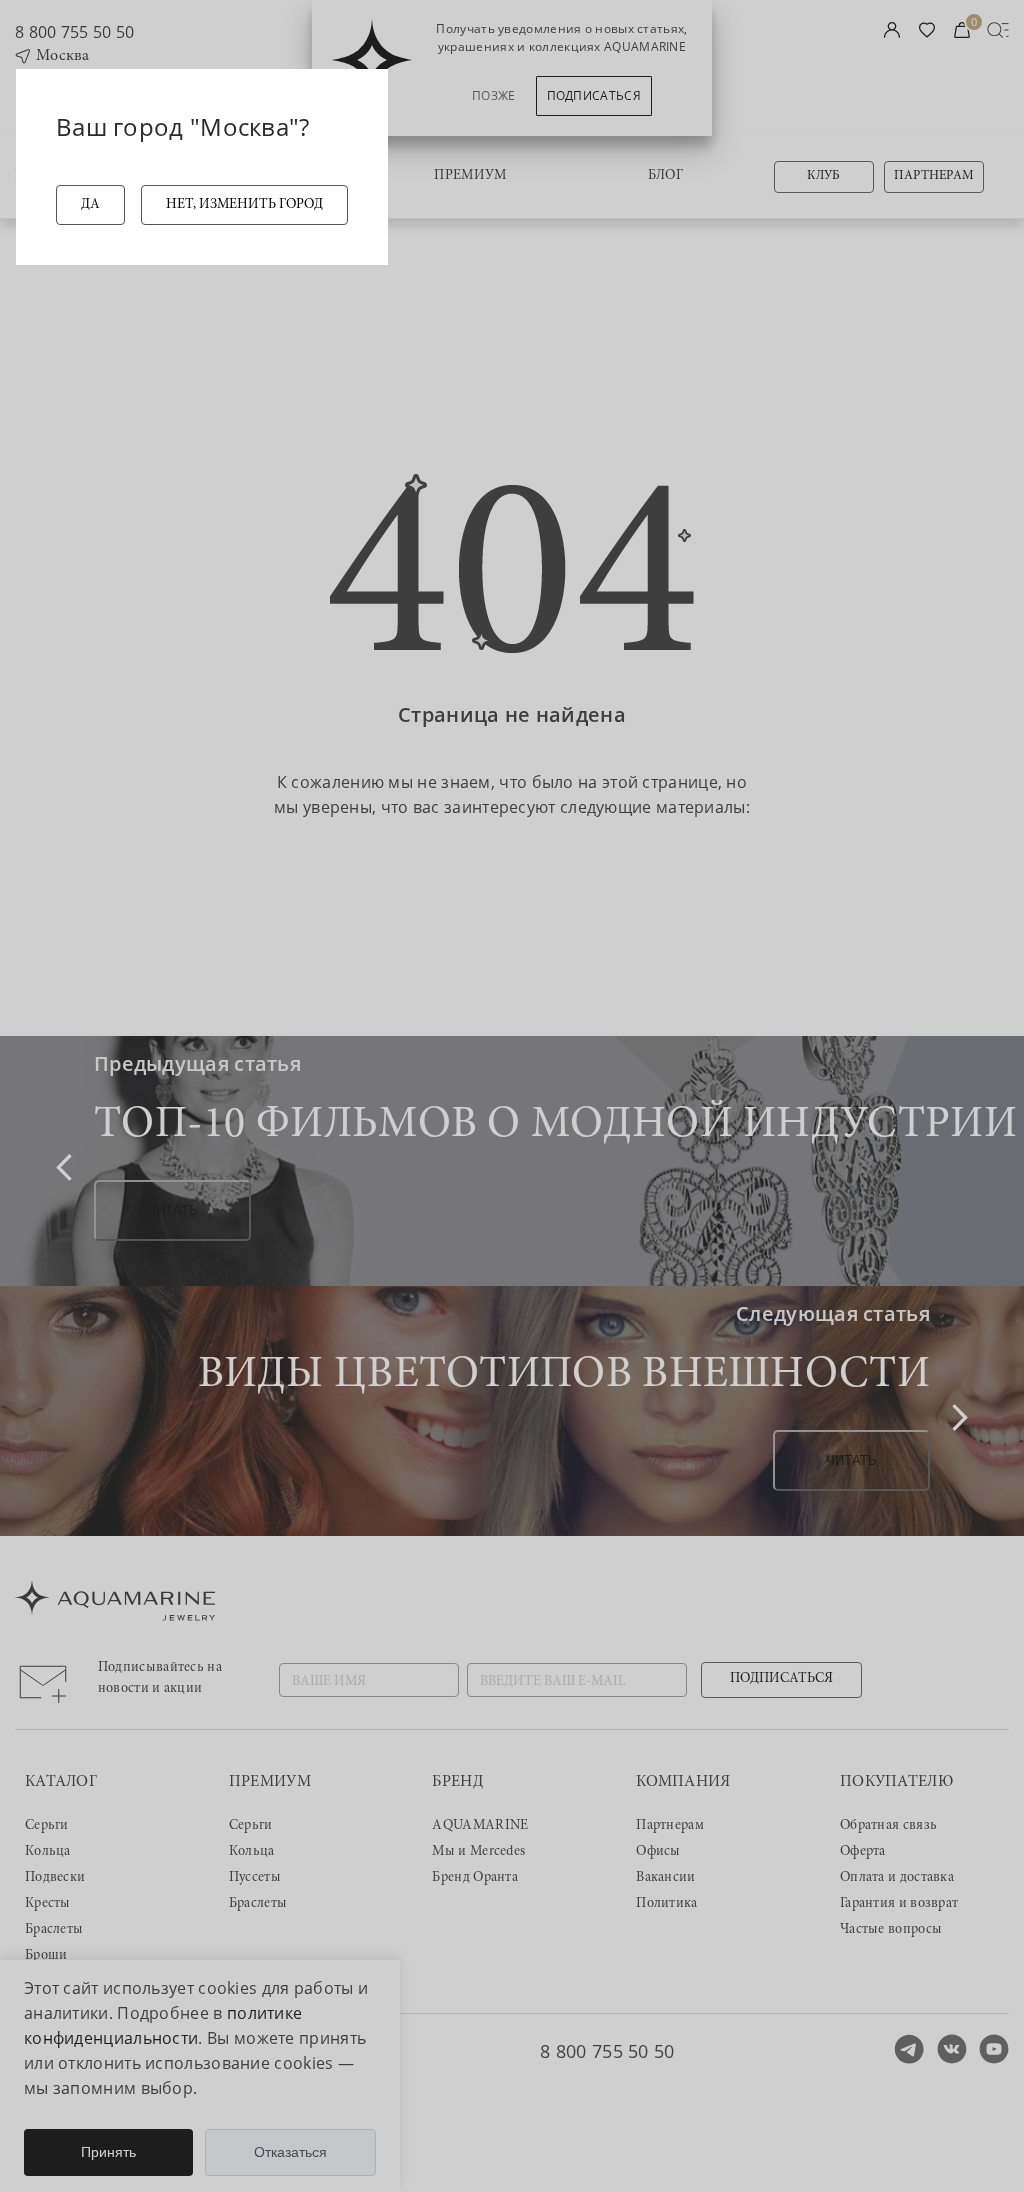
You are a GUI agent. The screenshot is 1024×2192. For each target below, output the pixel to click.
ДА (90, 205)
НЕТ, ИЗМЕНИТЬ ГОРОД (244, 205)
